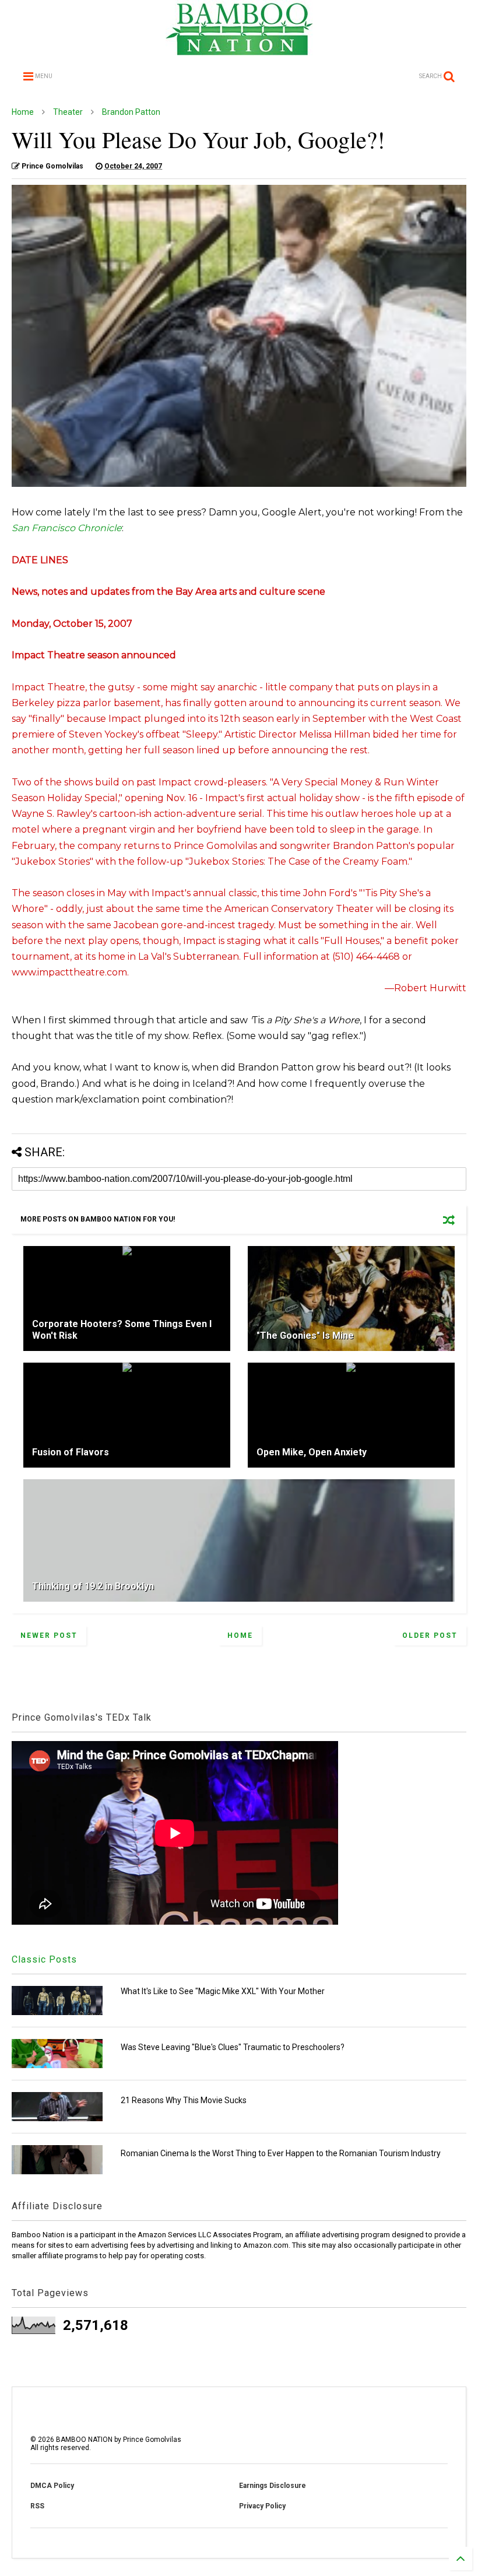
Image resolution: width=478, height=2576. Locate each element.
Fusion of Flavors (71, 1452)
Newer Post (49, 1636)
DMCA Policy (52, 2486)
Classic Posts (44, 1959)
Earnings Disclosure (273, 2486)
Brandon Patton (131, 112)
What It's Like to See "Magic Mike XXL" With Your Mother (223, 1991)
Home (23, 112)
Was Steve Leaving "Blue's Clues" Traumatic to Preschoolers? (233, 2047)
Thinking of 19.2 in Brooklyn (93, 1586)
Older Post (430, 1636)
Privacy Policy (262, 2506)
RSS (37, 2506)
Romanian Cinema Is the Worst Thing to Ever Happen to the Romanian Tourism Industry (281, 2153)
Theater (68, 112)
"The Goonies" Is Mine (305, 1336)
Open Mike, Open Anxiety (312, 1452)
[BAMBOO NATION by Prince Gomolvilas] (239, 50)
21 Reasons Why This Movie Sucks (184, 2100)
